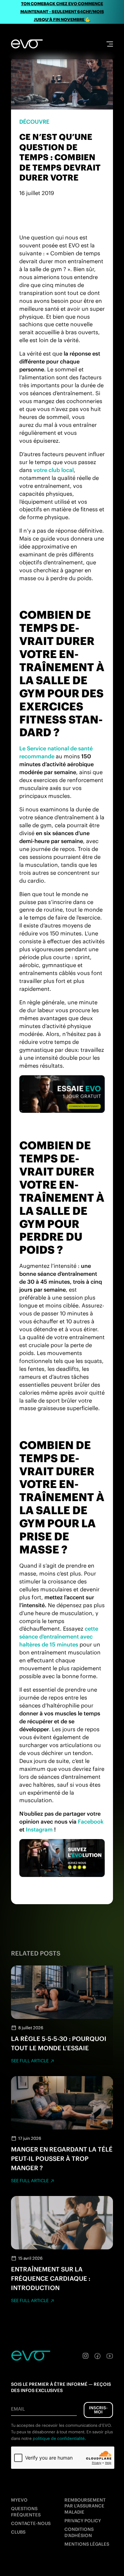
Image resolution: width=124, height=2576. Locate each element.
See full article (30, 2061)
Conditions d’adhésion (79, 2532)
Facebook (91, 1821)
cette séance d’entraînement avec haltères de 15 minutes (59, 1636)
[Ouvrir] (110, 44)
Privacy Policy (83, 2521)
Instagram (39, 1829)
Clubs (18, 2532)
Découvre (34, 122)
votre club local (54, 470)
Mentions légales (87, 2544)
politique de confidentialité (59, 2438)
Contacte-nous (31, 2523)
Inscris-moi (98, 2410)
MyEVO (19, 2500)
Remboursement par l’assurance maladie (85, 2506)
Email (18, 2409)
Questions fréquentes (26, 2512)
